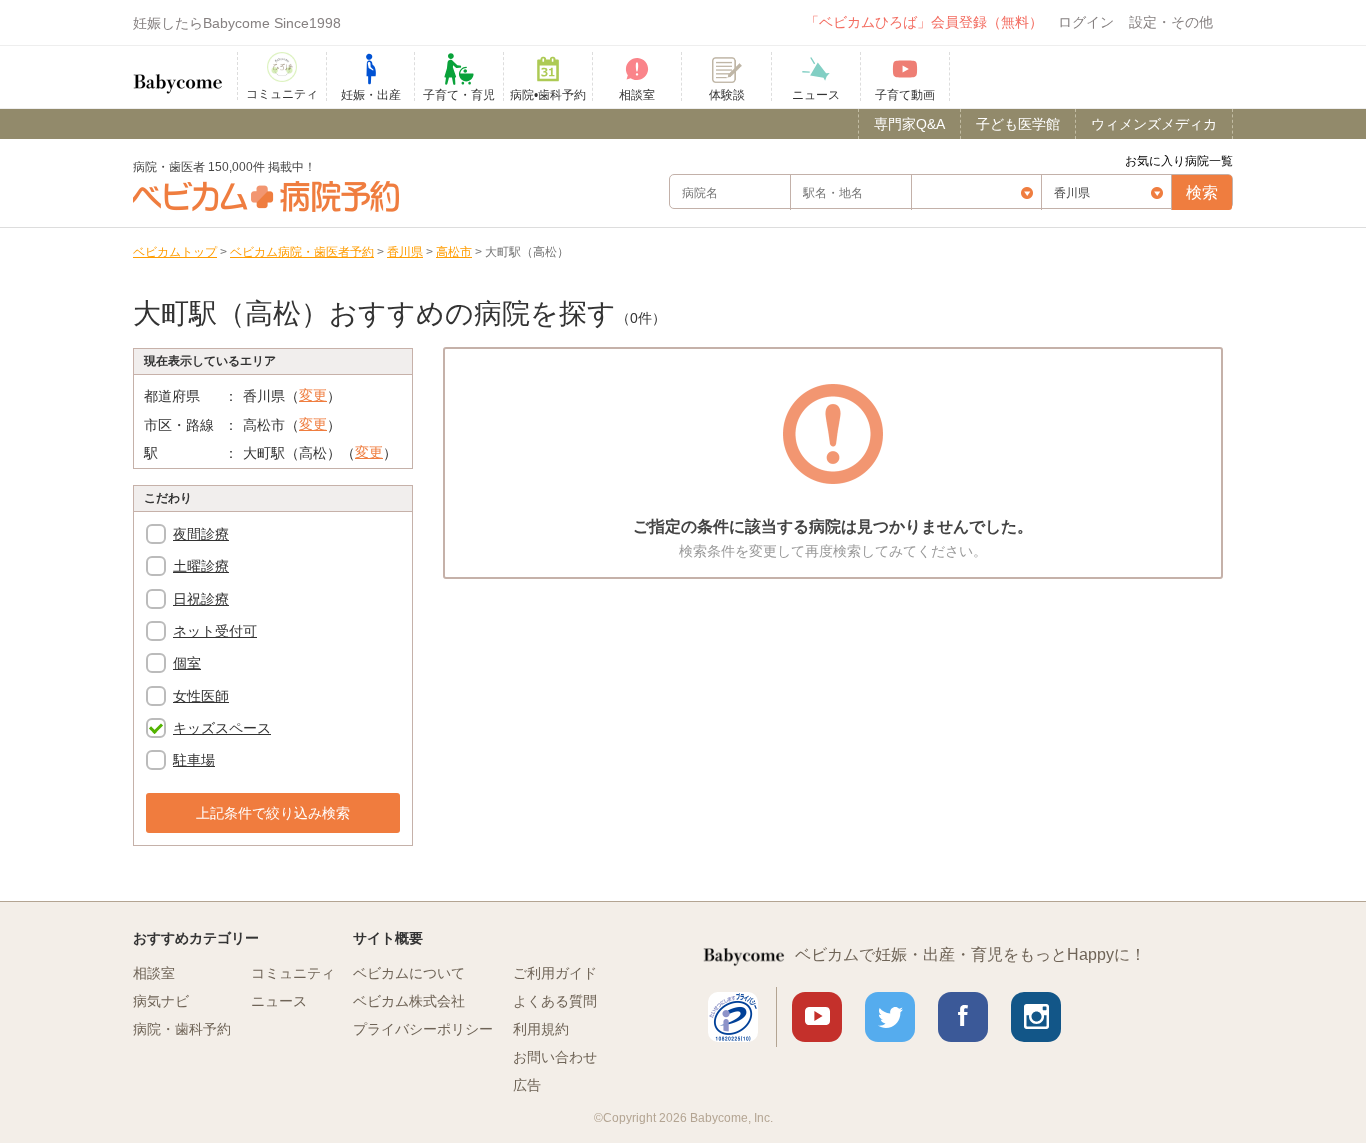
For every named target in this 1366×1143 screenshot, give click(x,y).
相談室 (154, 973)
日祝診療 (201, 599)
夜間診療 (201, 534)
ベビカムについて (409, 973)
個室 (187, 663)
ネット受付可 (215, 631)
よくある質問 (555, 1001)
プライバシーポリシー (423, 1029)
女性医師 (201, 696)
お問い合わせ (555, 1057)
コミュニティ (293, 973)
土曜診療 (201, 566)
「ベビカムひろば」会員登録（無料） (924, 22)
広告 (527, 1085)
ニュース (279, 1001)
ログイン (1086, 22)
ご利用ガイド (555, 973)
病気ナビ (161, 1001)
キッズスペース (222, 728)
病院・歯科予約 (182, 1029)
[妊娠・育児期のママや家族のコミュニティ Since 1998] (178, 74)
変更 (313, 395)
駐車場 (194, 760)
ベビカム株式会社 (409, 1001)
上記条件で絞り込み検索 (273, 813)
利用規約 (541, 1029)
